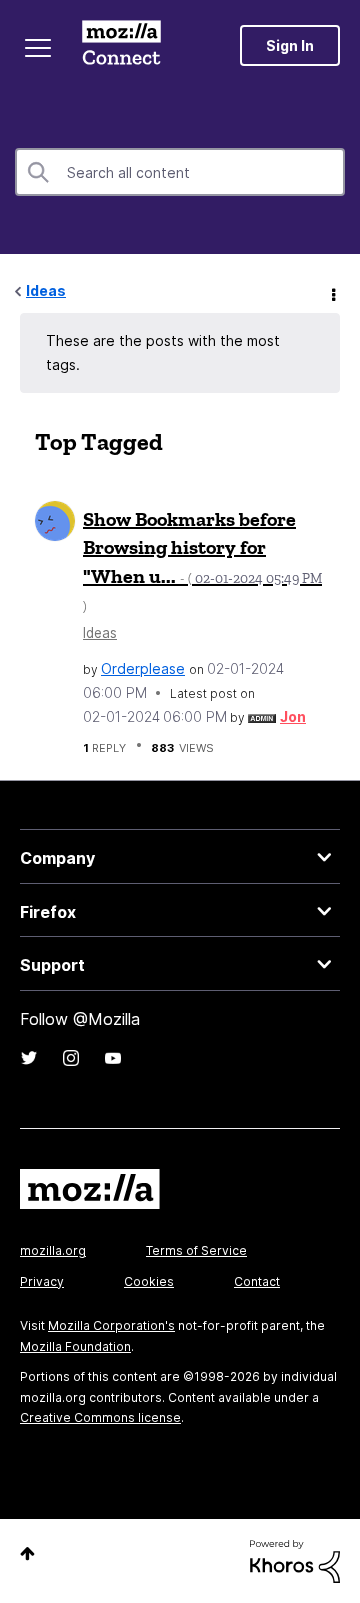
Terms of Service (196, 1250)
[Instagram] (71, 1058)
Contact (257, 1281)
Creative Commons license (100, 1417)
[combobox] (180, 172)
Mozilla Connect (121, 45)
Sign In (290, 45)
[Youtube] (113, 1058)
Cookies (149, 1281)
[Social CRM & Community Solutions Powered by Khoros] (295, 1559)
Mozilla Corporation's (111, 1325)
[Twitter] (29, 1058)
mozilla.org (53, 1250)
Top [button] (27, 1553)
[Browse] (38, 48)
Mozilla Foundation (75, 1346)
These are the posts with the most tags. (163, 352)
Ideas (46, 290)
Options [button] (332, 292)
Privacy (42, 1281)
